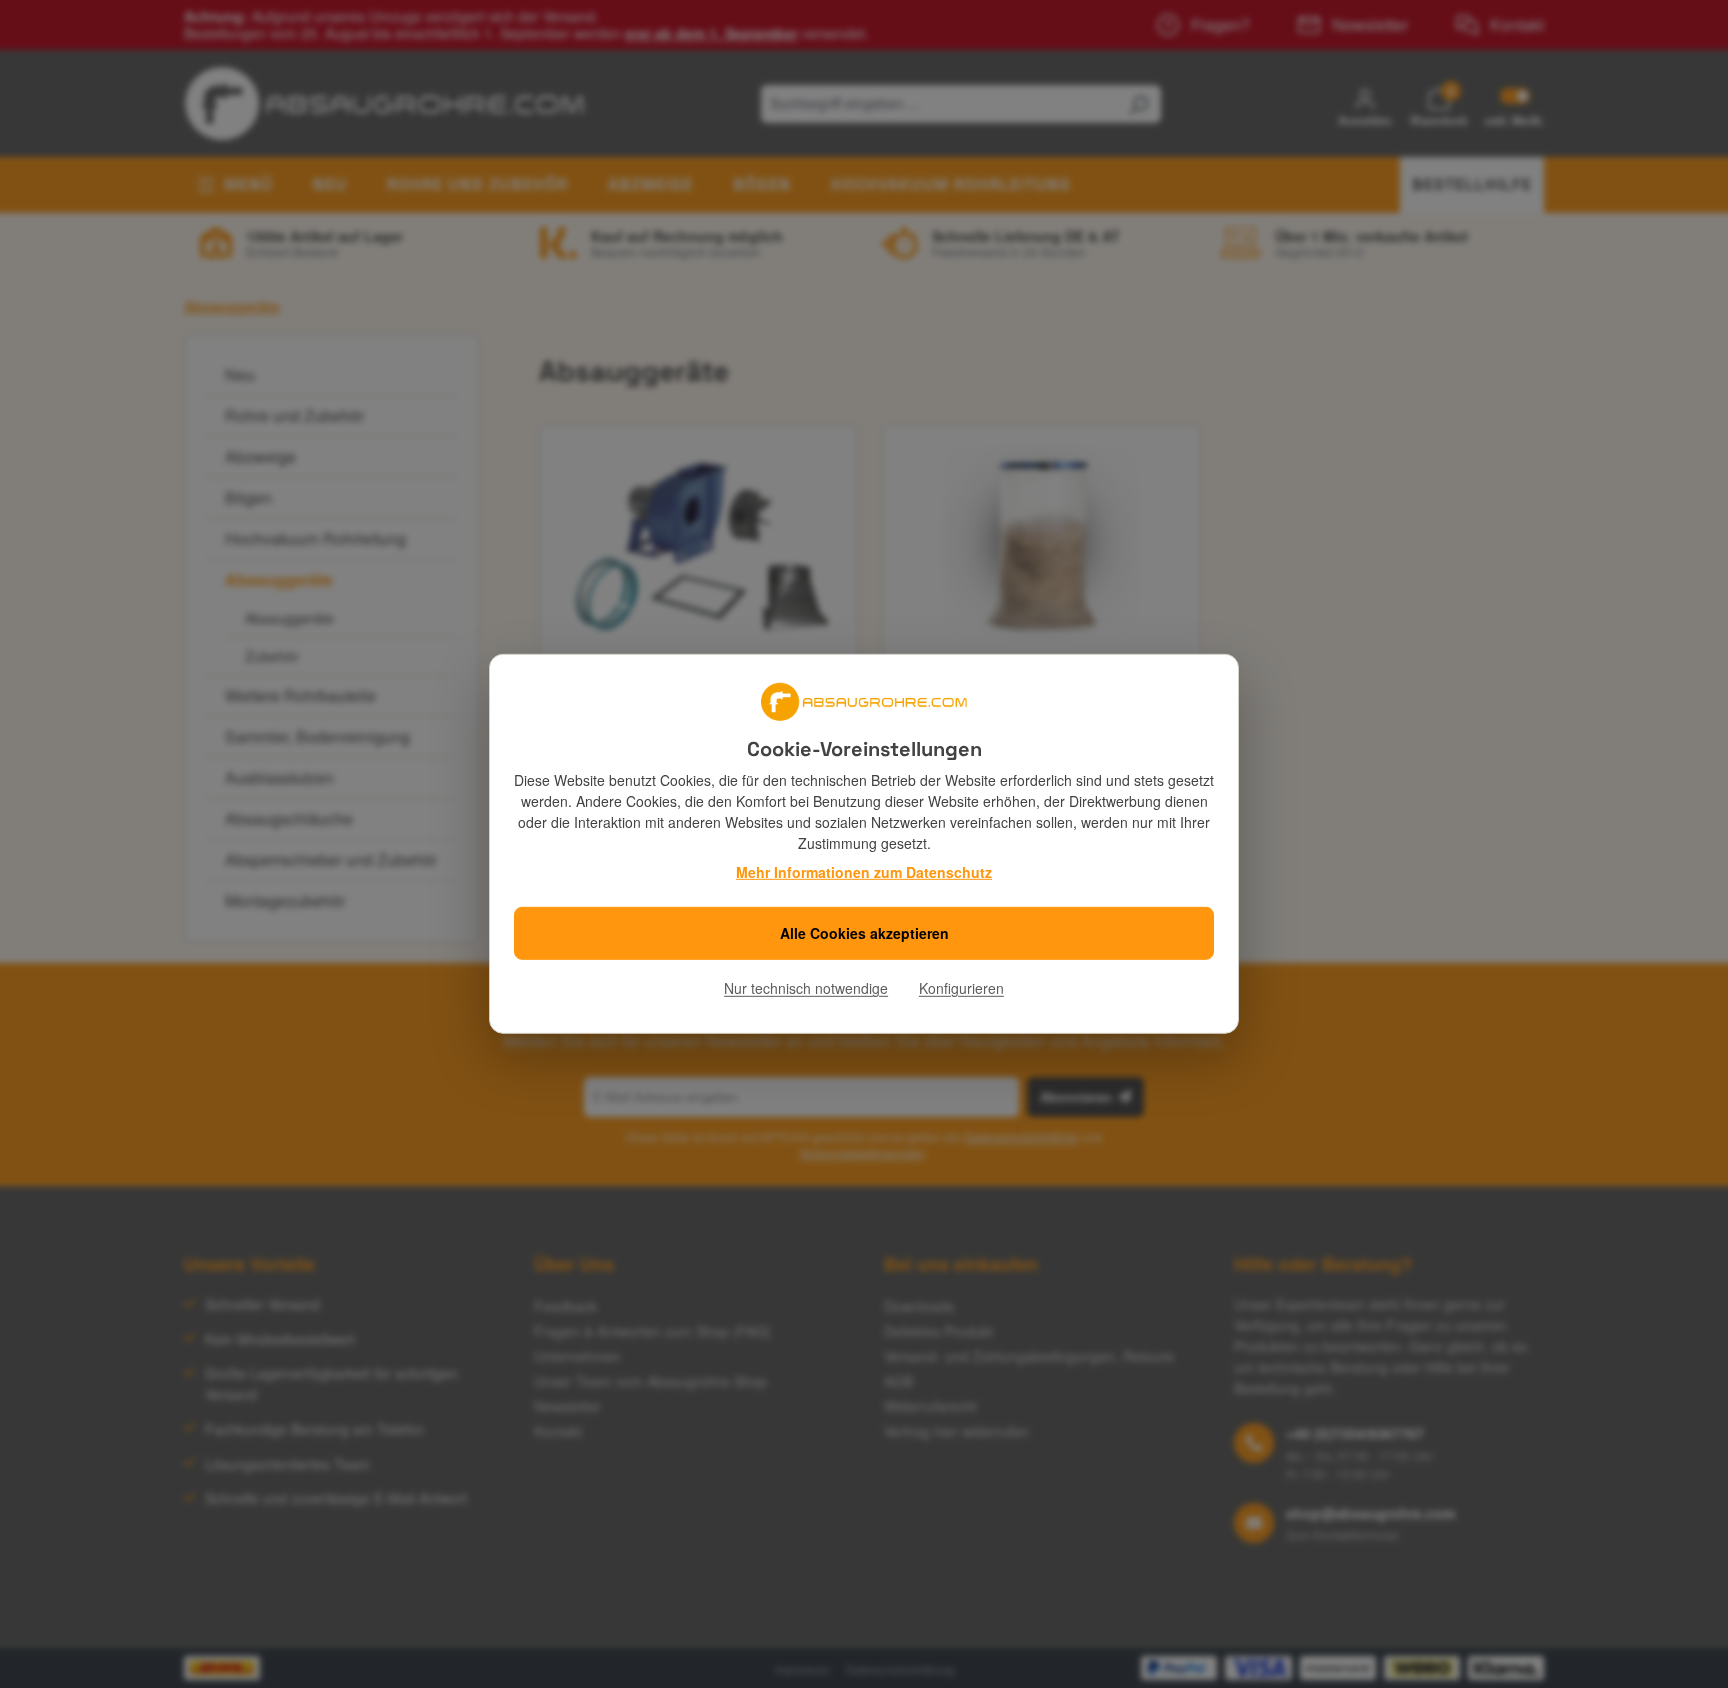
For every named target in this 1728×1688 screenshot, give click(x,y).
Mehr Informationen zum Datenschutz (864, 872)
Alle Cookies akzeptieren (864, 934)
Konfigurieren (961, 989)
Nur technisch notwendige (806, 989)
